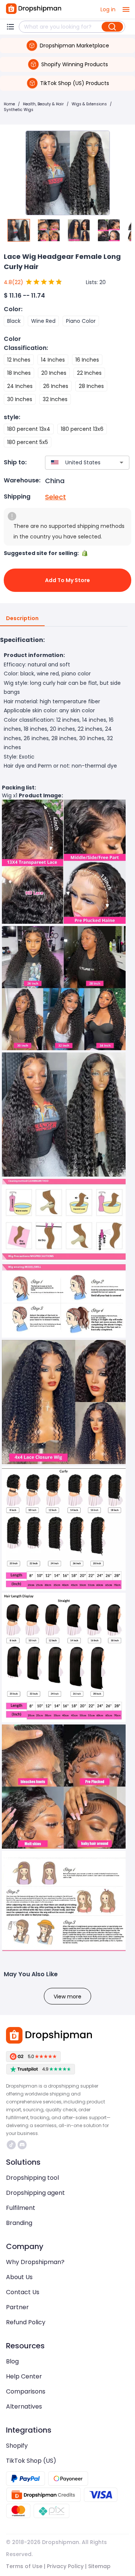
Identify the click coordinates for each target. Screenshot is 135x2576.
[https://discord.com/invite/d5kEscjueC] (22, 2145)
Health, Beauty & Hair (43, 104)
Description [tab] (22, 618)
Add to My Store (67, 580)
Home (9, 104)
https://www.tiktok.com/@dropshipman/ (12, 2145)
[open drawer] (126, 9)
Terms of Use (24, 2566)
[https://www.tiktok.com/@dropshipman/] (11, 2145)
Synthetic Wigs (19, 110)
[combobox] (76, 463)
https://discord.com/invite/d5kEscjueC (23, 2145)
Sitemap (99, 2566)
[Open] (121, 462)
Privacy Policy (65, 2566)
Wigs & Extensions (89, 104)
